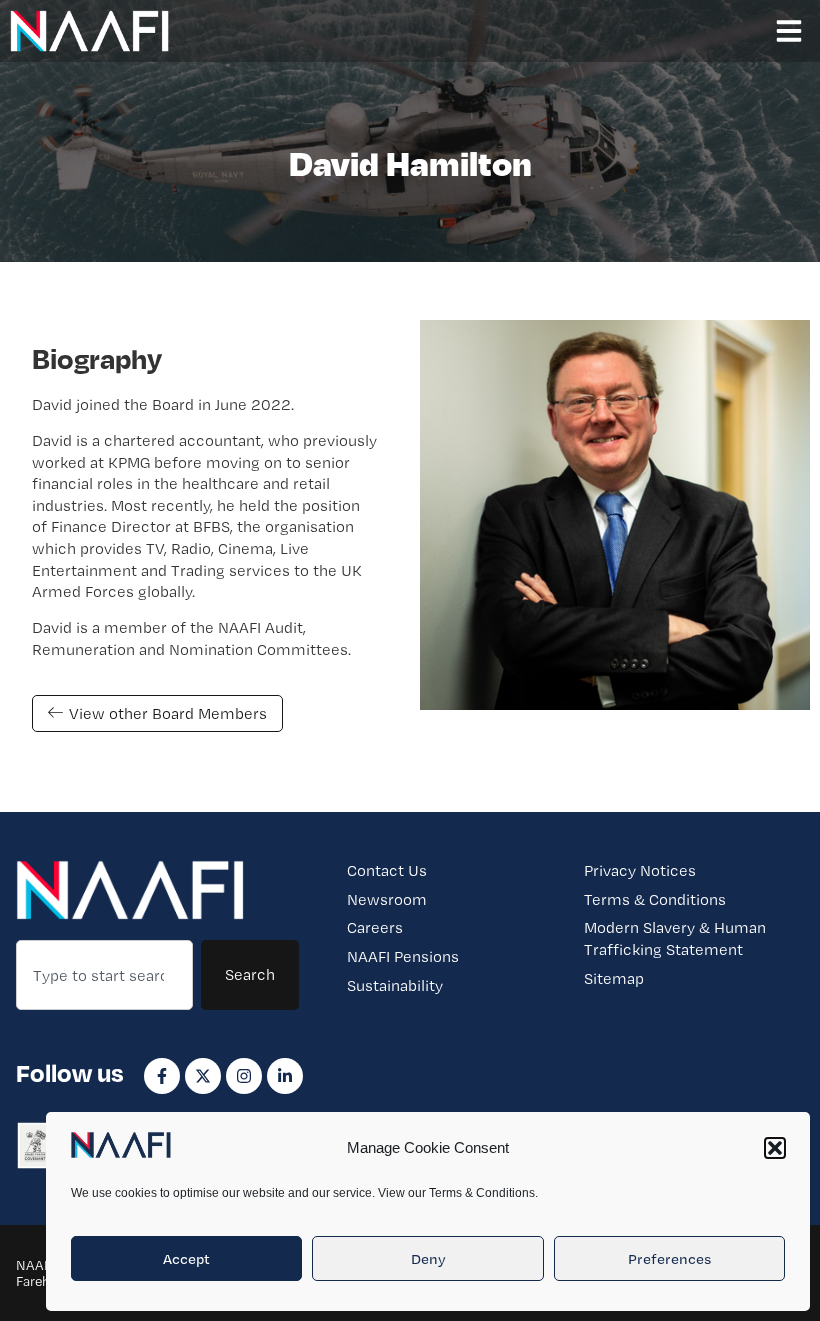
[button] (775, 1148)
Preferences (669, 1259)
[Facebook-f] (162, 1076)
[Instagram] (244, 1076)
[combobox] (104, 975)
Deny (428, 1259)
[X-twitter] (203, 1076)
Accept (186, 1259)
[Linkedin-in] (285, 1076)
